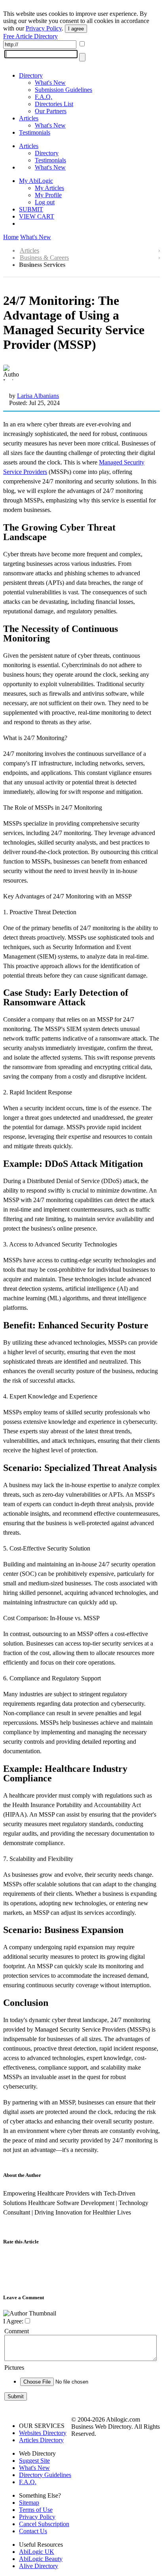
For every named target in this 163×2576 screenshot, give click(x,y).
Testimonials (35, 132)
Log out (45, 202)
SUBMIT (31, 209)
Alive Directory (39, 2566)
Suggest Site (34, 2461)
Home (11, 237)
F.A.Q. (44, 97)
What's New (50, 83)
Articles (29, 118)
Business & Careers (44, 258)
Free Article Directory (30, 36)
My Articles (49, 188)
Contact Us (33, 2531)
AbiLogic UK (37, 2552)
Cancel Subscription (44, 2524)
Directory (31, 75)
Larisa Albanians (38, 396)
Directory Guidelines (45, 2475)
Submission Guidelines (63, 90)
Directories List (54, 104)
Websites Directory (43, 2433)
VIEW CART (37, 216)
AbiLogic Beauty (41, 2559)
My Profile (48, 195)
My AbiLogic (36, 181)
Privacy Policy (44, 28)
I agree (76, 29)
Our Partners (51, 111)
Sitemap (29, 2503)
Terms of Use (36, 2510)
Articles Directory (41, 2440)
